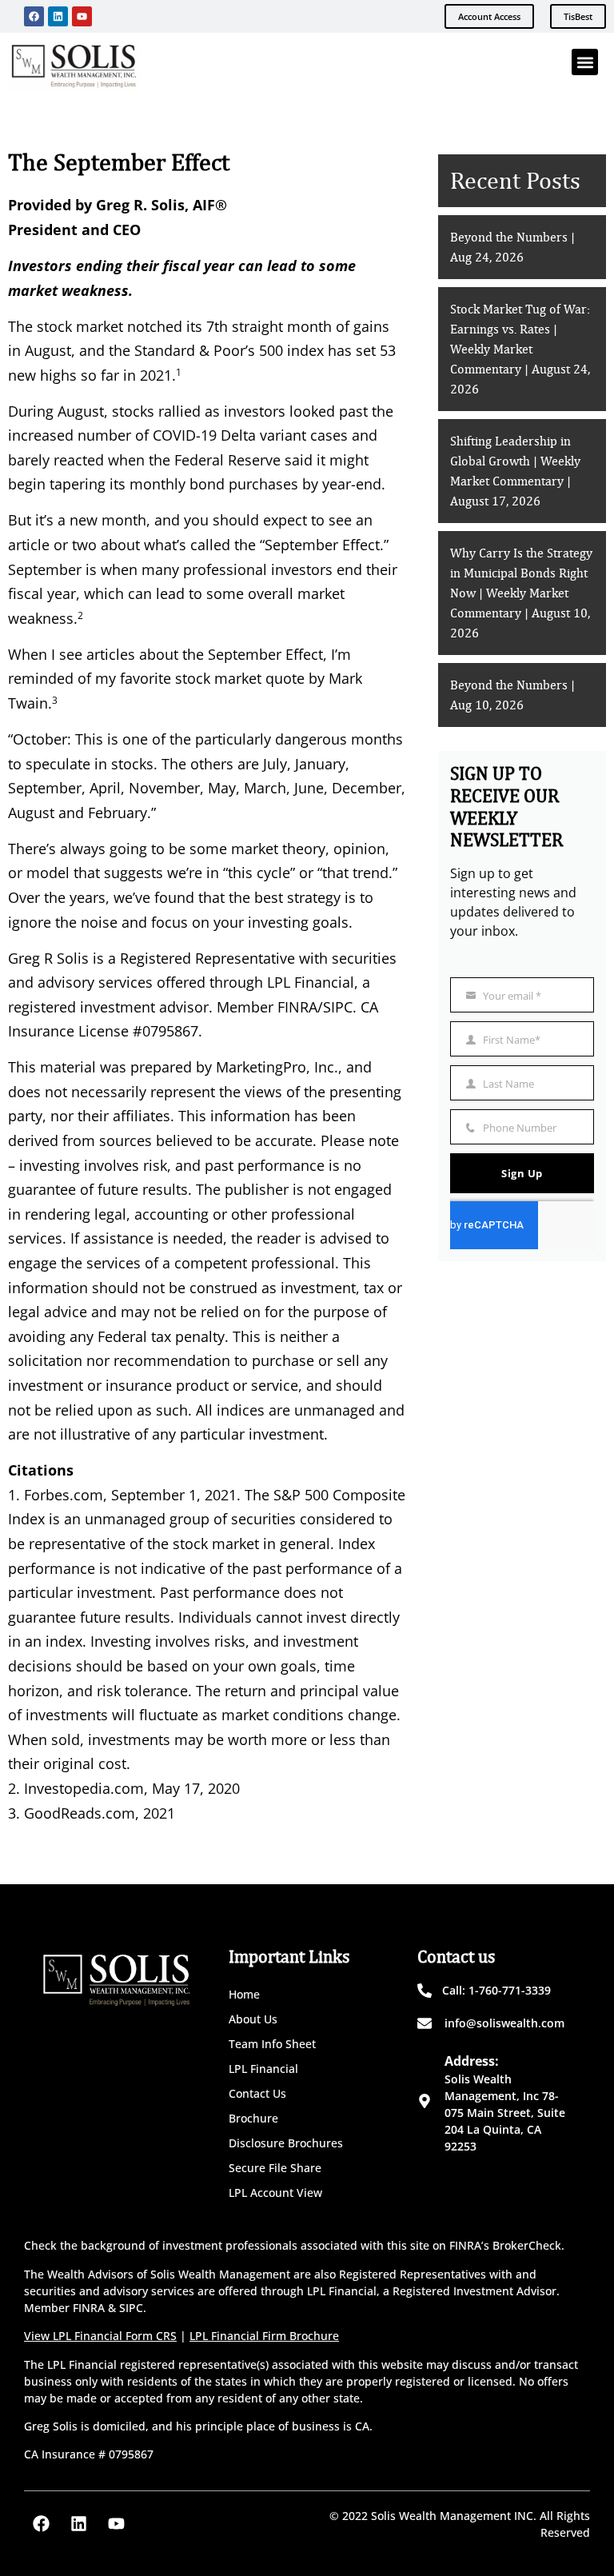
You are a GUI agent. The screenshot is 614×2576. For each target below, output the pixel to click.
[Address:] (425, 2101)
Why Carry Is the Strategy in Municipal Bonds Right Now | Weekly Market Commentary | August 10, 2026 (521, 593)
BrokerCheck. (528, 2245)
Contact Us (257, 2093)
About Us (253, 2019)
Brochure (253, 2118)
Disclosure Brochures (286, 2143)
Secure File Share (275, 2168)
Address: (472, 2061)
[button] (585, 62)
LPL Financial (263, 2069)
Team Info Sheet (272, 2044)
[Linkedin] (58, 16)
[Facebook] (34, 16)
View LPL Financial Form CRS (100, 2336)
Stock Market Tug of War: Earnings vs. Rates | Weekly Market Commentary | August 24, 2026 (520, 349)
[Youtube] (82, 16)
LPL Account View (275, 2193)
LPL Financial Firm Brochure (264, 2336)
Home (244, 1994)
